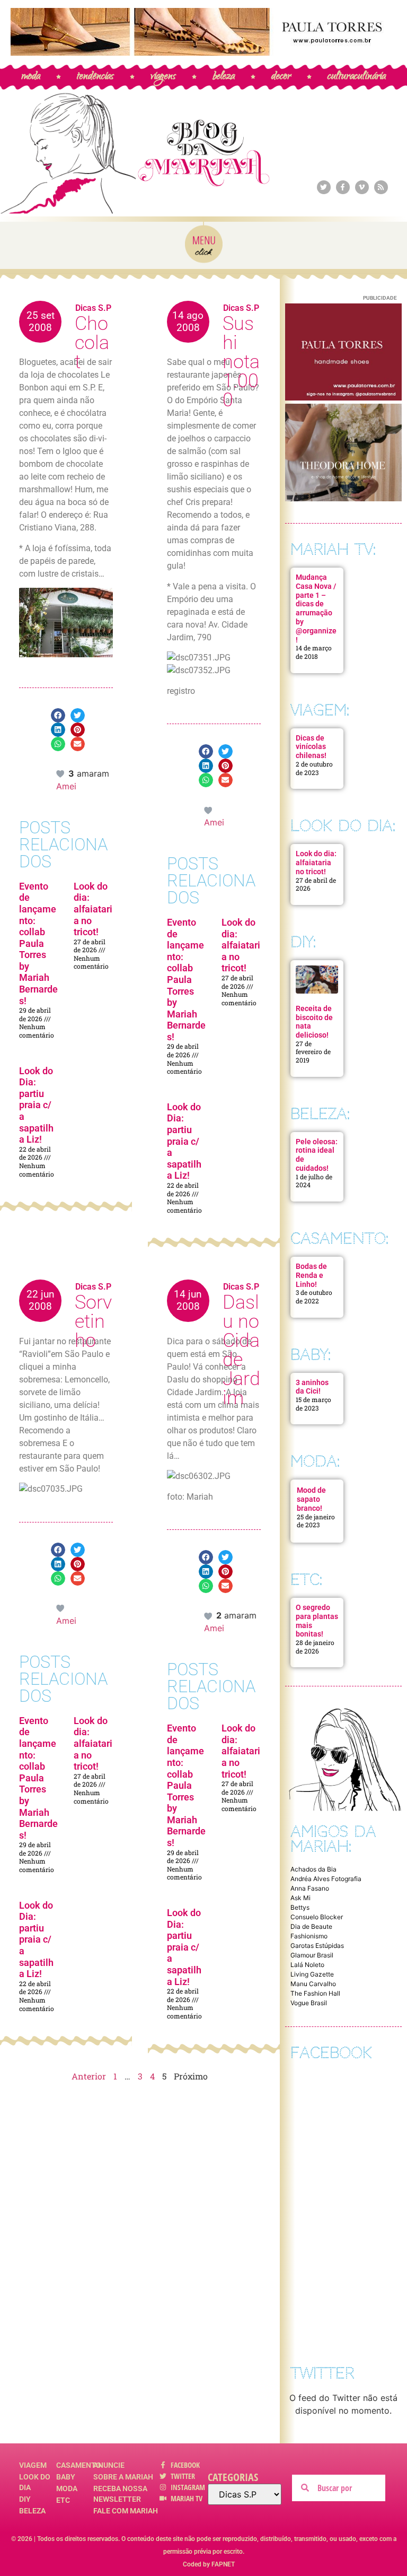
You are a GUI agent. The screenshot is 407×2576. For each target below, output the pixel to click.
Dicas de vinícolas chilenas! (311, 747)
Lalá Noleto (307, 1965)
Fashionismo (309, 1936)
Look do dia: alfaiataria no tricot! (93, 909)
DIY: (303, 942)
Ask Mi (300, 1898)
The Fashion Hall (315, 1993)
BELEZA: (320, 1114)
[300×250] (343, 397)
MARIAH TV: (333, 549)
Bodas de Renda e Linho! (311, 1275)
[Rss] (381, 187)
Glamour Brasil (312, 1955)
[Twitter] (324, 187)
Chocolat (92, 343)
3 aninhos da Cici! (312, 1387)
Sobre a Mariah (123, 2477)
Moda (67, 2488)
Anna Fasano (310, 1888)
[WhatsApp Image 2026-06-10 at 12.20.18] (343, 498)
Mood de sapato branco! (311, 1499)
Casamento (75, 2465)
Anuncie (109, 2465)
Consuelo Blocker (317, 1917)
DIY (25, 2499)
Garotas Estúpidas (317, 1946)
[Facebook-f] (343, 187)
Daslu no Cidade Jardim (241, 1350)
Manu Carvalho (313, 1984)
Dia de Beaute (311, 1926)
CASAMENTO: (339, 1238)
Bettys (300, 1907)
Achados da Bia (313, 1869)
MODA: (315, 1461)
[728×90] (203, 53)
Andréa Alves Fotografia (326, 1879)
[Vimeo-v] (362, 187)
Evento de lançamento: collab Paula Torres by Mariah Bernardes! (38, 943)
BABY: (311, 1355)
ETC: (306, 1579)
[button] (58, 715)
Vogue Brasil (309, 2003)
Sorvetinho (93, 1321)
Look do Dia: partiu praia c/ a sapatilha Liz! (36, 1105)
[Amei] (61, 773)
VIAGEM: (320, 710)
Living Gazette (312, 1974)
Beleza (32, 2511)
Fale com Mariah (126, 2511)
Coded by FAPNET (209, 2564)
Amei (66, 786)
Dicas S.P (93, 308)
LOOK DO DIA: (343, 826)
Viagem (33, 2465)
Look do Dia (35, 2482)
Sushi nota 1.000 (241, 362)
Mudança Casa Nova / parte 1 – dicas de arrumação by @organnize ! (316, 608)
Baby (66, 2477)
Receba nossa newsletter (120, 2494)
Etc (63, 2500)
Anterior (89, 2076)
